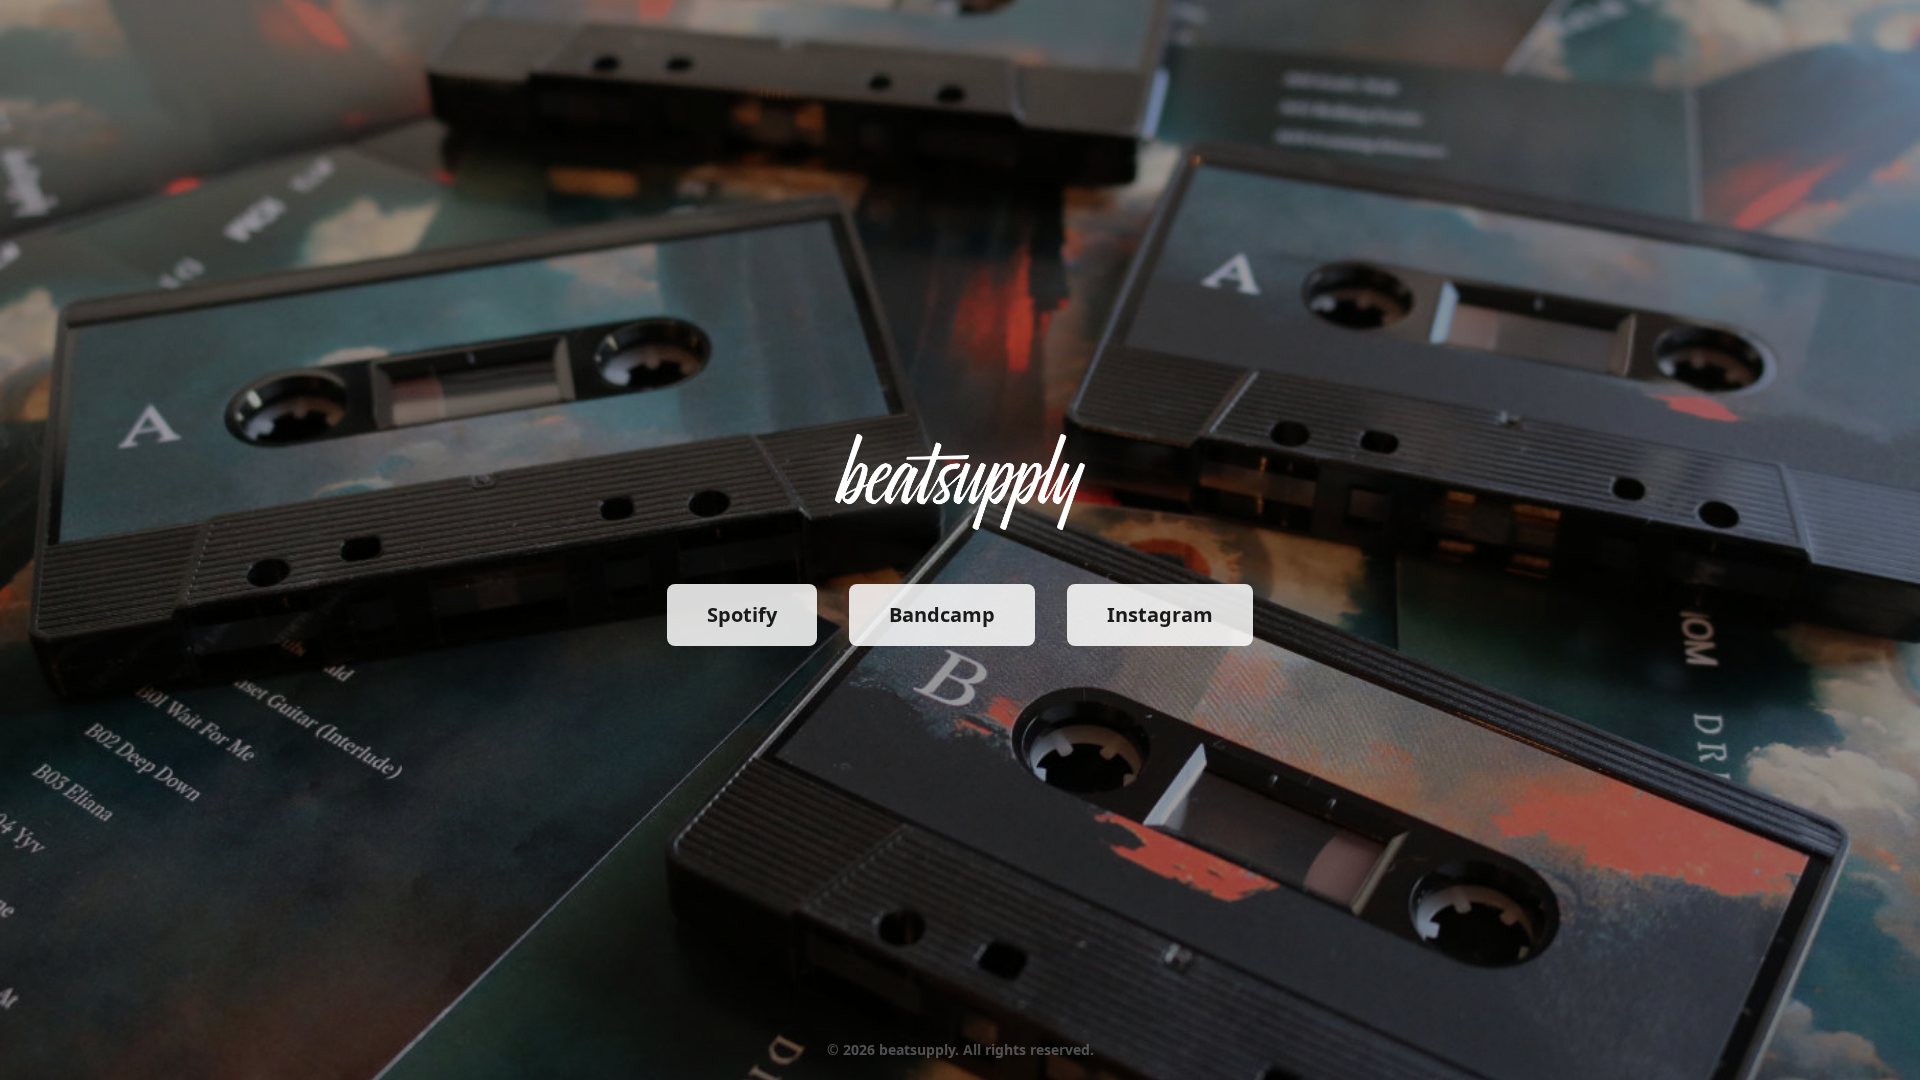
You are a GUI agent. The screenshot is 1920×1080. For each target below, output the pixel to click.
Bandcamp (942, 614)
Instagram (1160, 614)
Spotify (742, 614)
